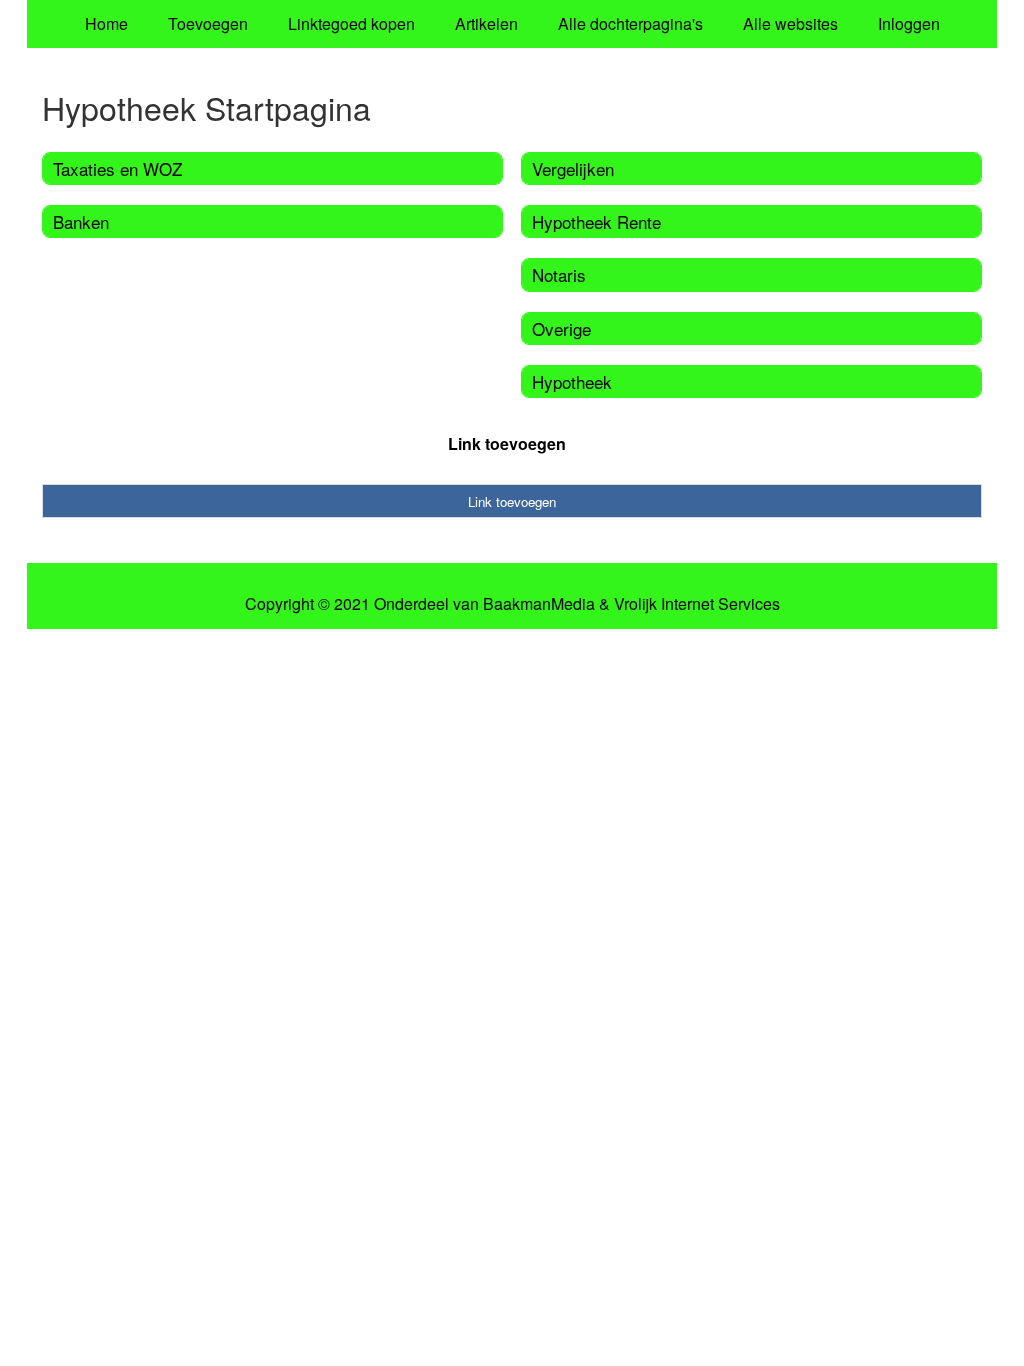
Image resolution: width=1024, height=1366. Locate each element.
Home (106, 23)
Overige (561, 328)
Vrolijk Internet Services (697, 604)
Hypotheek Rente (596, 221)
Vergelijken (573, 168)
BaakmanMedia (539, 604)
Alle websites (790, 23)
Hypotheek (572, 381)
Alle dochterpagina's (630, 23)
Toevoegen (208, 23)
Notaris (559, 274)
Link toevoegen (507, 443)
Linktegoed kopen (351, 23)
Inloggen (909, 23)
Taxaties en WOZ (117, 168)
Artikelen (486, 23)
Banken (81, 221)
